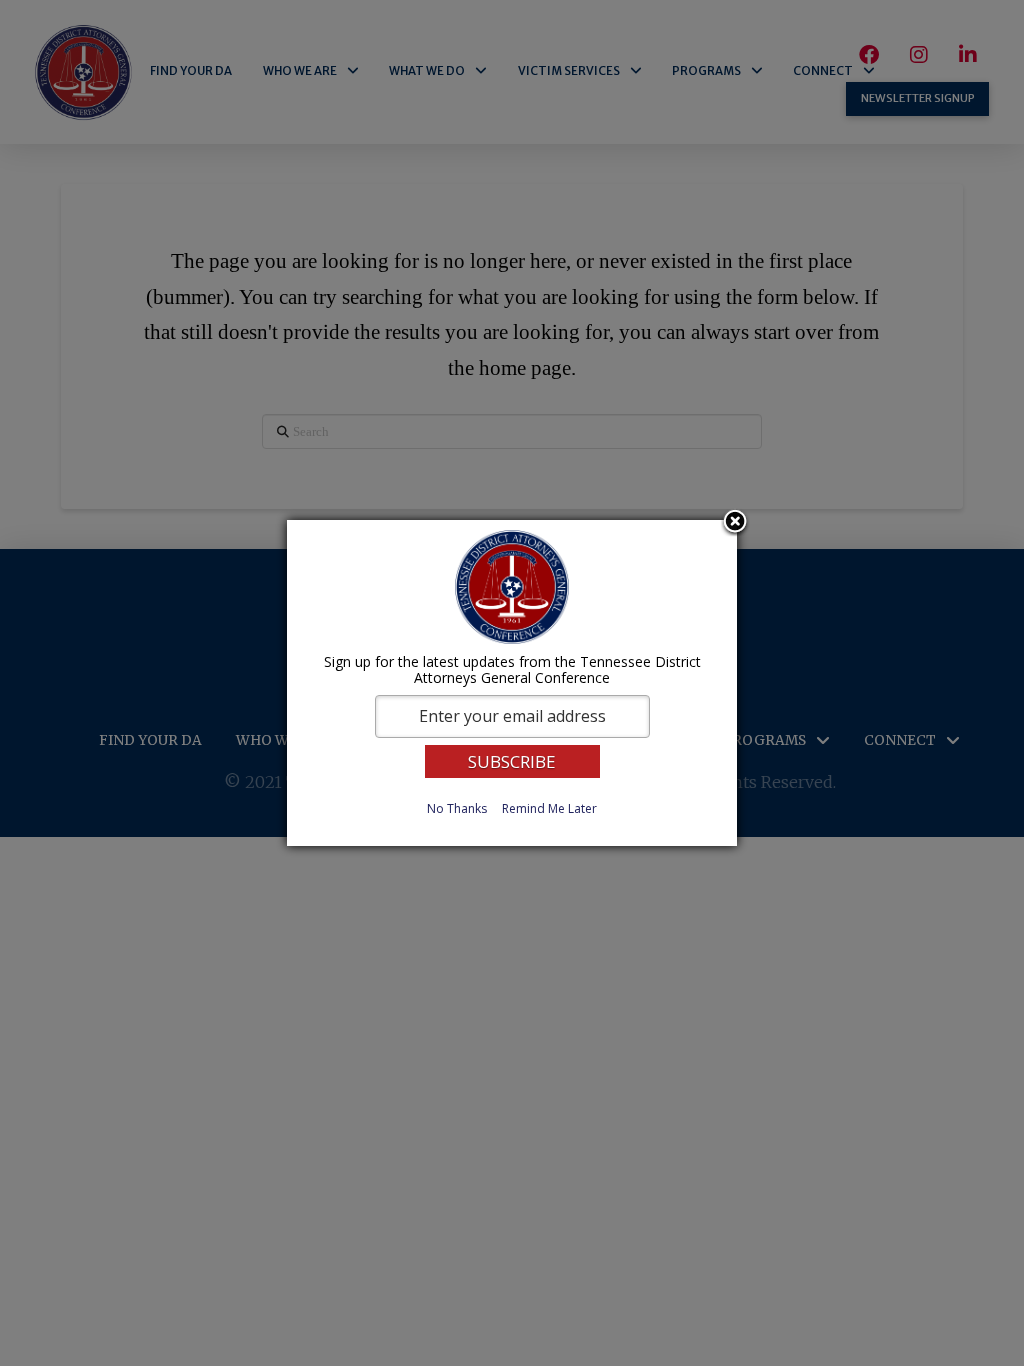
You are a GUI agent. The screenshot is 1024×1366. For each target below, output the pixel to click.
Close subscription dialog (735, 523)
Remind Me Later (549, 808)
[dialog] (512, 683)
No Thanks (457, 808)
